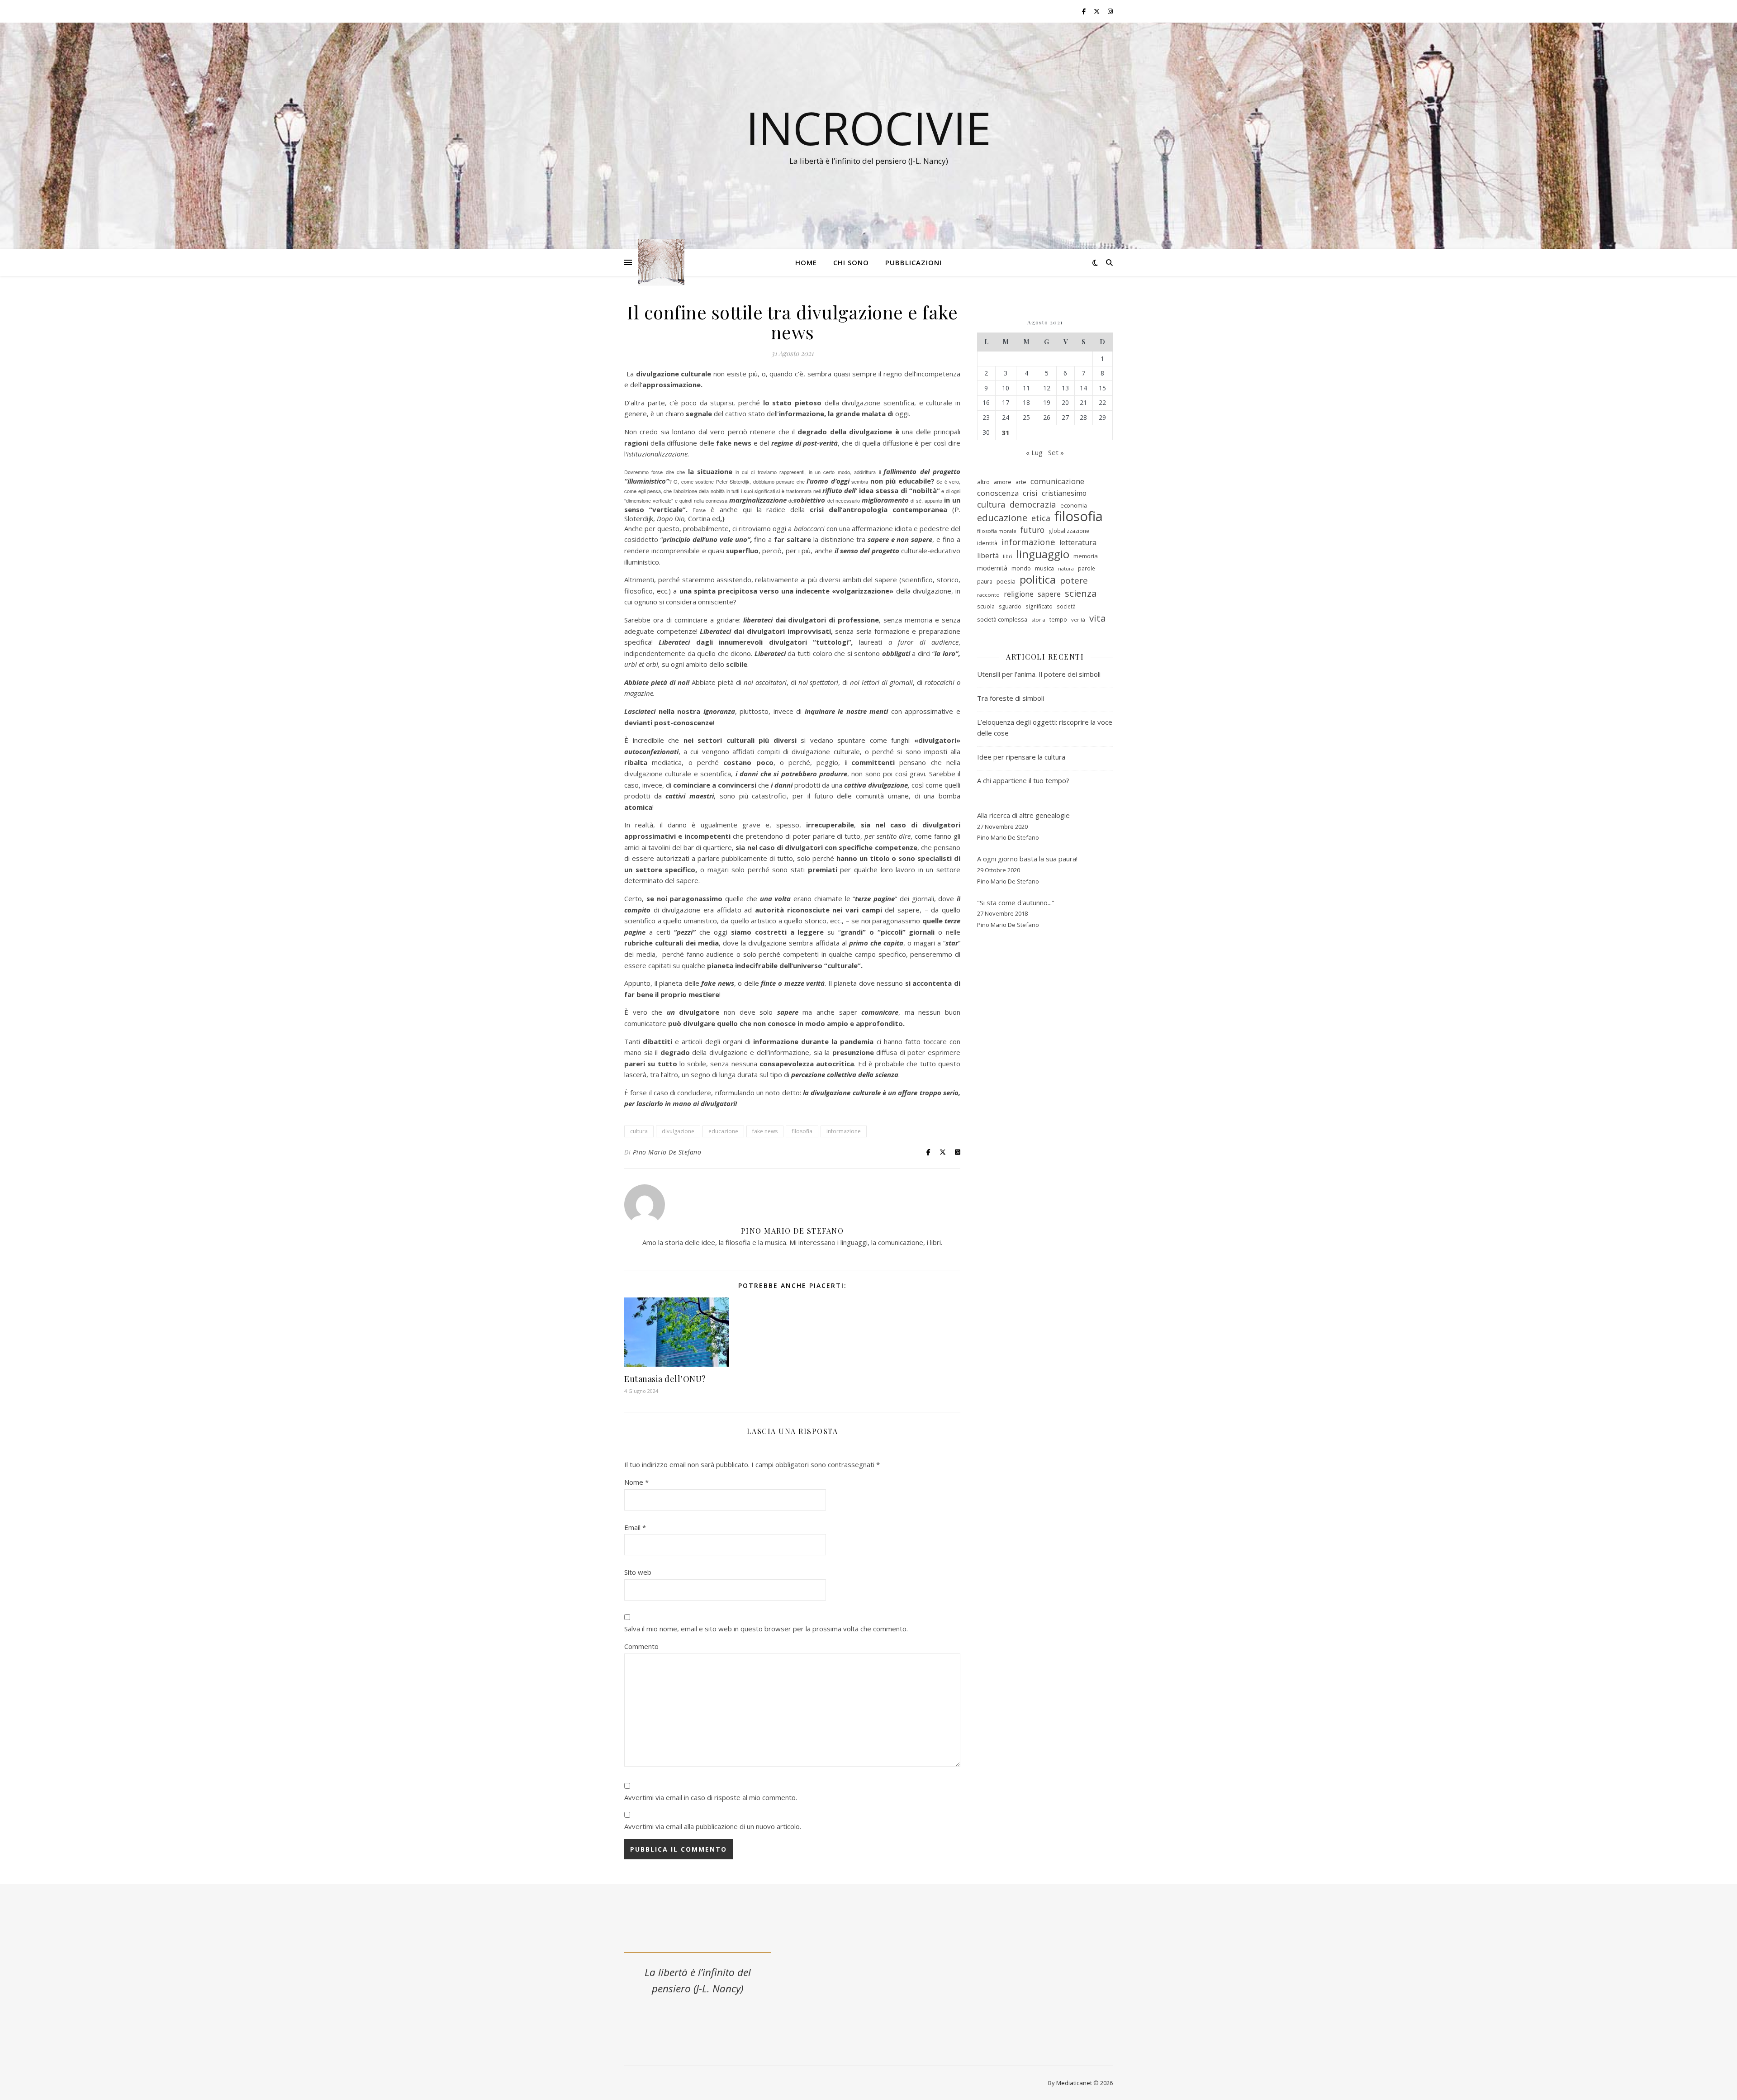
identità (987, 543)
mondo (1021, 568)
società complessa (1002, 619)
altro (983, 482)
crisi (1030, 493)
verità (1078, 620)
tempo (1058, 619)
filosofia (802, 1131)
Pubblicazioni (914, 262)
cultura (639, 1131)
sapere (1049, 594)
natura (1066, 569)
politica (1038, 580)
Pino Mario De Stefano (667, 1152)
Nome (636, 1482)
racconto (988, 595)
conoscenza (998, 493)
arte (1021, 482)
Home (806, 262)
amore (1003, 482)
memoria (1086, 556)
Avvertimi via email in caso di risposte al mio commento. (711, 1797)
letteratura (1078, 542)
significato (1039, 606)
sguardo (1010, 606)
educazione (723, 1131)
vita (1098, 618)
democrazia (1033, 504)
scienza (1081, 593)
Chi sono (851, 262)
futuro (1032, 530)
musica (1044, 568)
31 (1006, 432)
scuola (986, 606)
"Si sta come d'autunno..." (1016, 903)
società (1066, 606)
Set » (1056, 452)
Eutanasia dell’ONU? (665, 1379)
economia (1074, 505)
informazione (844, 1131)
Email (635, 1527)
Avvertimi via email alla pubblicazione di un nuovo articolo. (713, 1826)
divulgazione (678, 1131)
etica (1041, 518)
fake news (765, 1131)
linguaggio (1043, 554)
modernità (992, 568)
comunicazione (1057, 481)
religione (1019, 594)
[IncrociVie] (661, 263)
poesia (1006, 581)
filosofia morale (997, 531)
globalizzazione (1069, 531)
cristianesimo (1064, 493)
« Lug (1034, 452)
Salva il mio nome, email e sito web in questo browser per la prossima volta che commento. (766, 1629)
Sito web (638, 1572)
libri (1008, 556)
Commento (641, 1646)
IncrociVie (868, 128)
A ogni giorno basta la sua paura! (1027, 859)
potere (1074, 581)
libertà (988, 556)
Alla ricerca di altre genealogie (1023, 815)
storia (1038, 620)
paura (985, 582)
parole (1087, 568)
